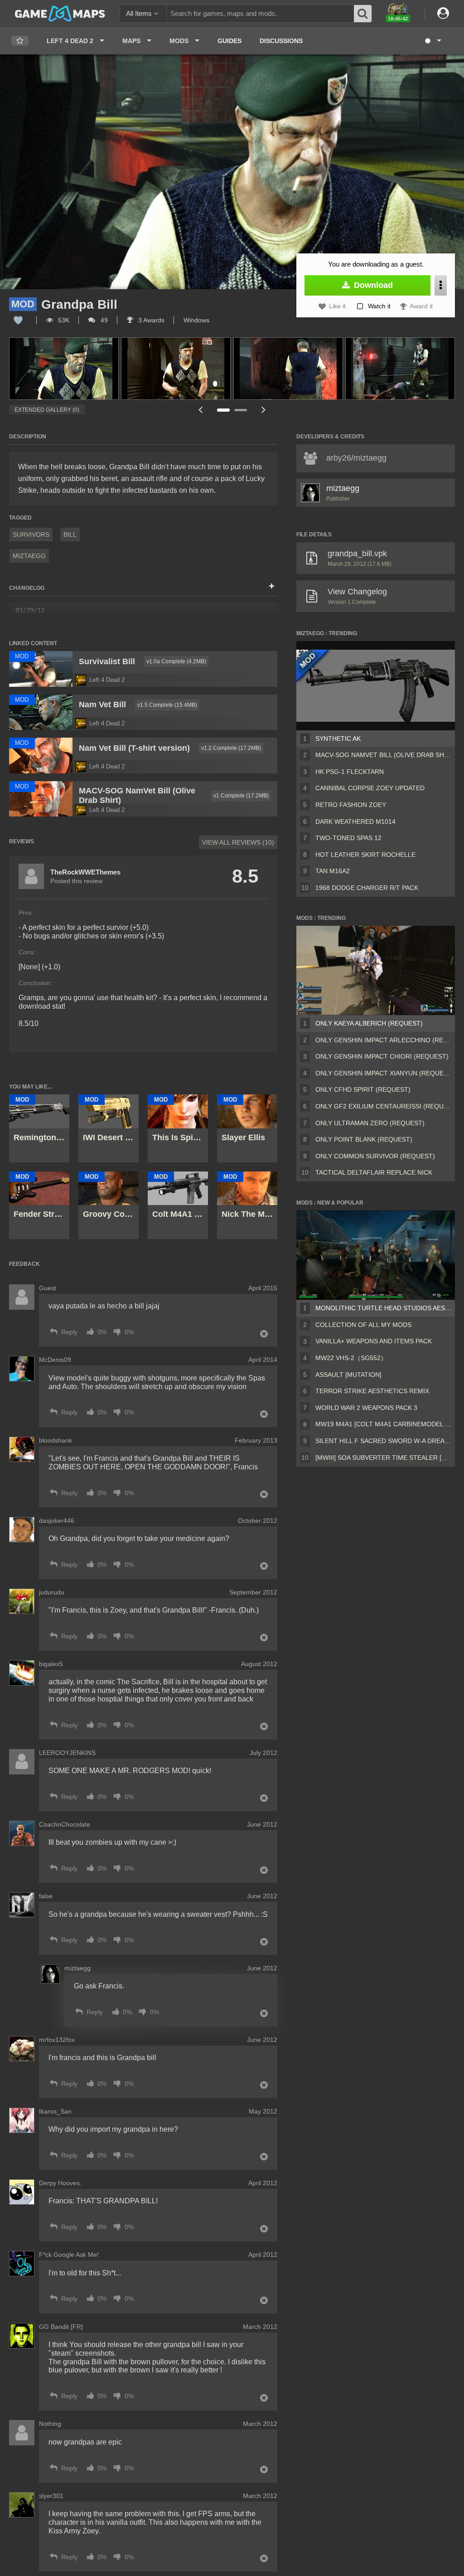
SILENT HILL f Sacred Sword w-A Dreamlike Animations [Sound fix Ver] (383, 1441)
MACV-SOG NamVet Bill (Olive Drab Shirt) (383, 755)
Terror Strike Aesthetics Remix (372, 1391)
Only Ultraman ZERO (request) (370, 1123)
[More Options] (441, 285)
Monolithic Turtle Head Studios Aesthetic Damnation (383, 1308)
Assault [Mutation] (348, 1375)
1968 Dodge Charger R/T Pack (367, 888)
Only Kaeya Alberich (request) (369, 1023)
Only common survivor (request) (375, 1156)
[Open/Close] (272, 587)
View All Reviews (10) (238, 842)
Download (372, 285)
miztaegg (29, 556)
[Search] (363, 14)
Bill (70, 535)
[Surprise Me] (433, 41)
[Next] (264, 410)
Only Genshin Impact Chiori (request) (382, 1056)
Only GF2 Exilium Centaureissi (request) (383, 1106)
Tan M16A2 (333, 871)
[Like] (18, 320)
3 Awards (150, 320)
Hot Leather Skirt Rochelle (365, 855)
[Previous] (200, 410)
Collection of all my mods (363, 1325)
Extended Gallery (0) (47, 410)
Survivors (31, 535)
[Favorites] (20, 41)
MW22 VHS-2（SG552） (351, 1358)
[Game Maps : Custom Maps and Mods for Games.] (60, 13)
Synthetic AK (338, 739)
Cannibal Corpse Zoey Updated (370, 788)
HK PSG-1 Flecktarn (350, 772)
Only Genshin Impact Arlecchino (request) (383, 1040)
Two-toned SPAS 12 (348, 838)
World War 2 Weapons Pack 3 (366, 1408)
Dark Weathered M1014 (355, 821)
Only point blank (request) (364, 1139)
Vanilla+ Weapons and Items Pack (374, 1341)
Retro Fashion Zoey (351, 805)
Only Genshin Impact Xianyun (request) (383, 1073)
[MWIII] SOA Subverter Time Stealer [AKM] (383, 1458)
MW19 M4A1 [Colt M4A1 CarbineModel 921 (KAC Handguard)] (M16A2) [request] (383, 1424)
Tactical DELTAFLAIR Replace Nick (374, 1172)
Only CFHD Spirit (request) (363, 1089)
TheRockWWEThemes (85, 872)
